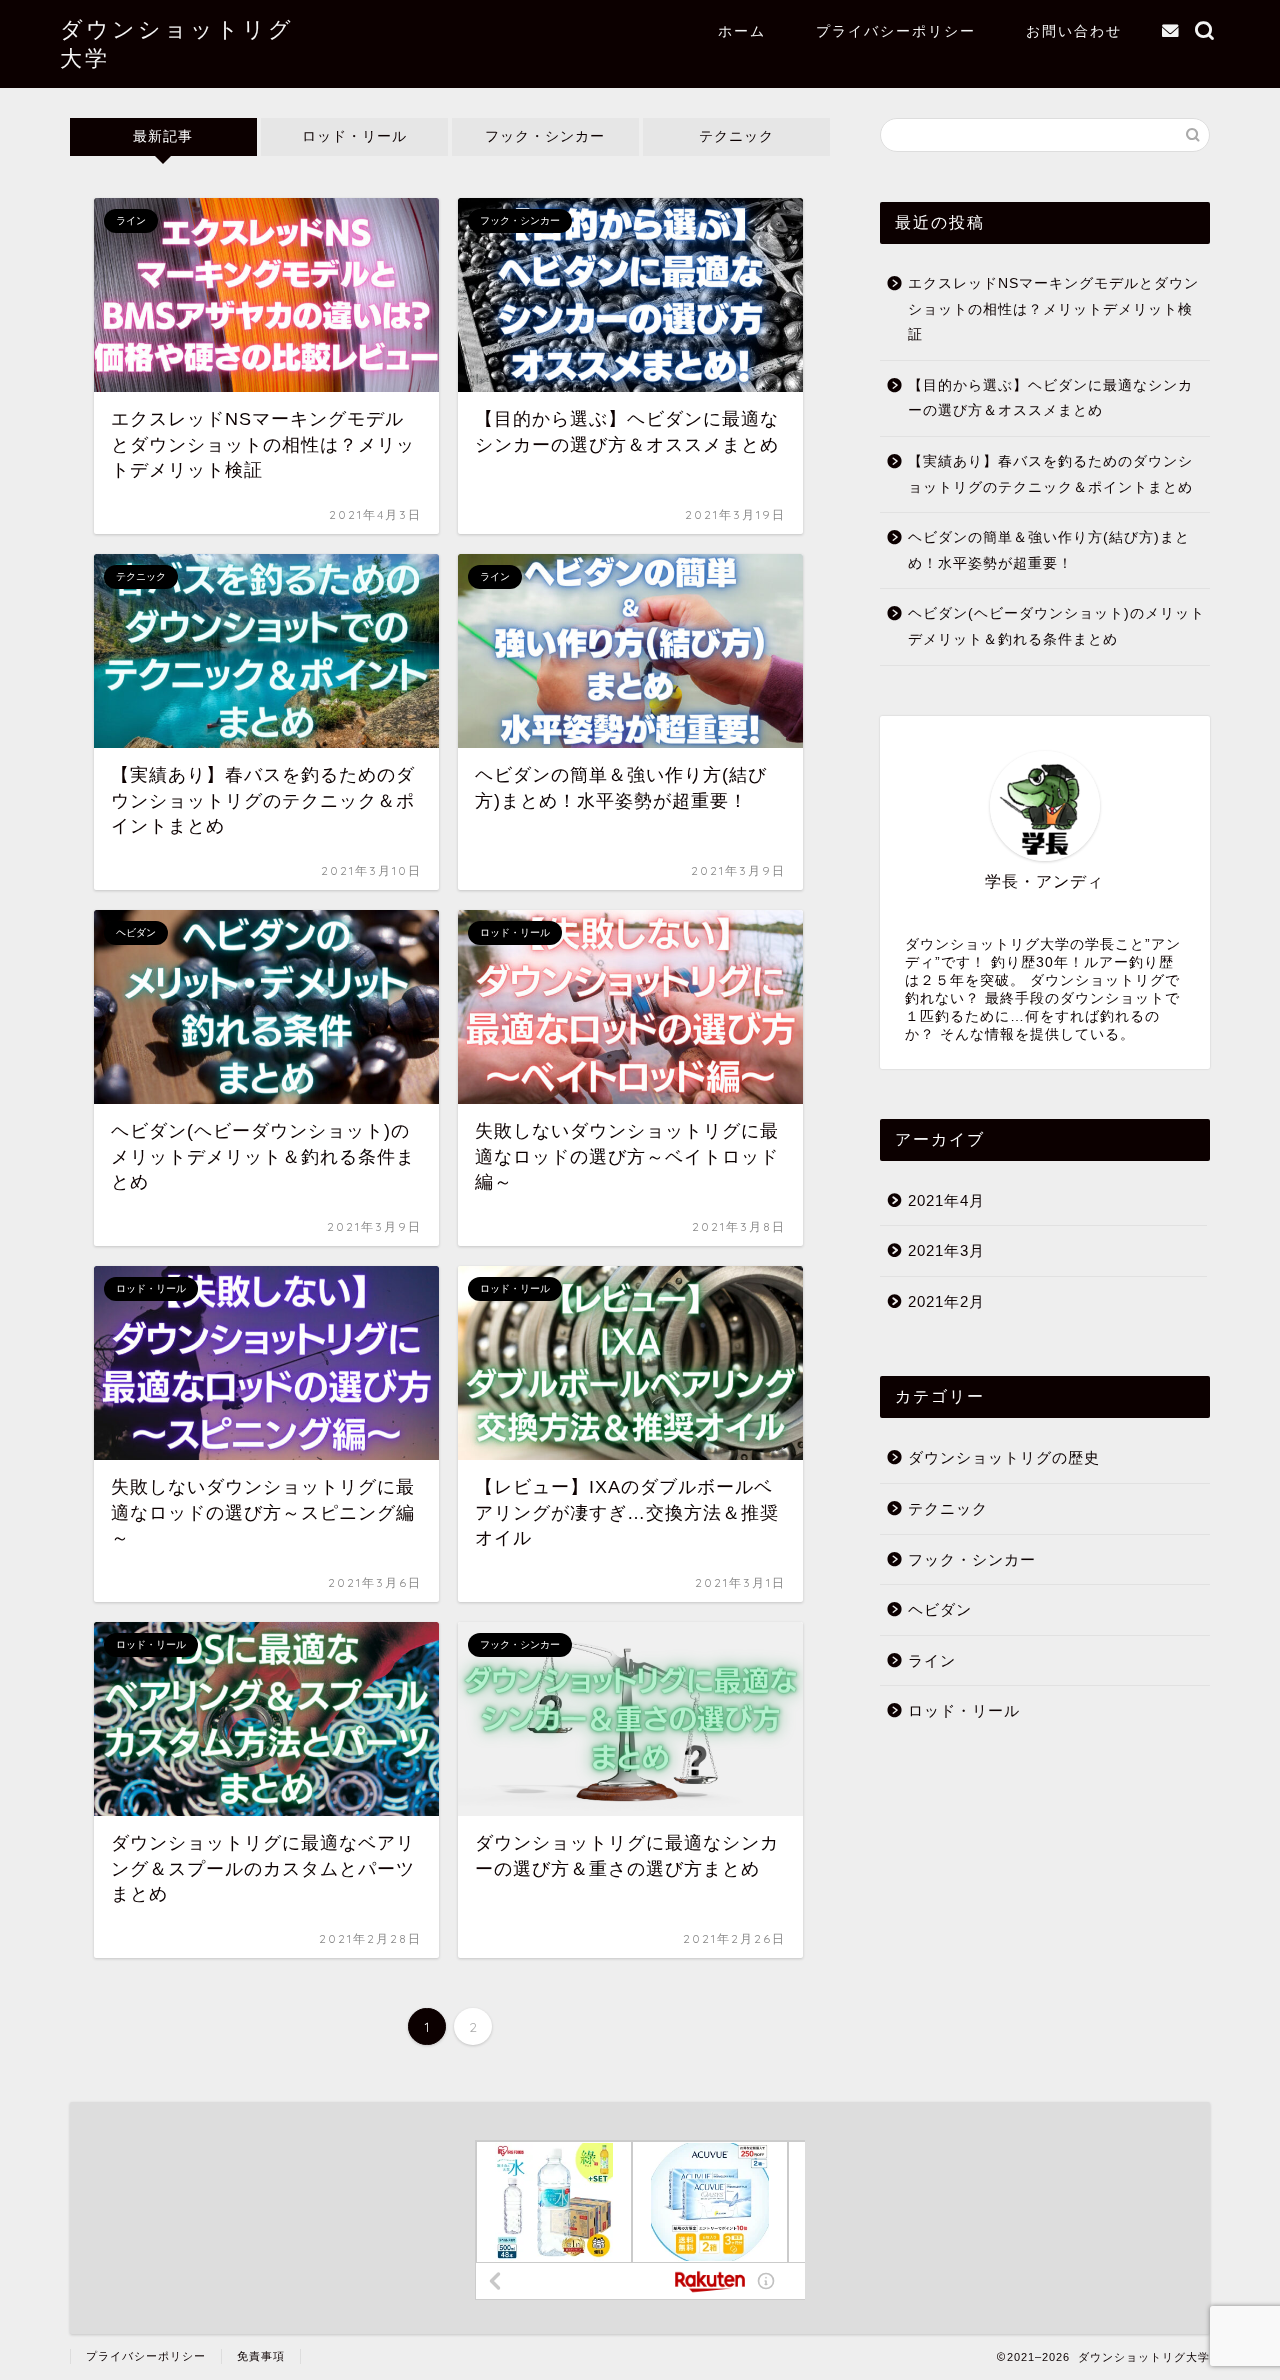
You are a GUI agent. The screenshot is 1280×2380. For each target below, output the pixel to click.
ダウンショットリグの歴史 (1004, 1457)
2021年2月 (946, 1301)
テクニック (736, 136)
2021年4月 (946, 1200)
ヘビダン (940, 1609)
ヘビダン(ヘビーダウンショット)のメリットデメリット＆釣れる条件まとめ (1056, 626)
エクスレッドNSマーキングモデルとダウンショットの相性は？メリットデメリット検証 (1053, 309)
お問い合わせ (1074, 31)
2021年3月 (946, 1250)
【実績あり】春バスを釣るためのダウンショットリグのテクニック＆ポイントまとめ (1050, 474)
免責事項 (261, 2356)
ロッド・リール (354, 136)
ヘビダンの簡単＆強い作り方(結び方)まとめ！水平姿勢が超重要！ (1049, 550)
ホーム (742, 31)
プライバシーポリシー (896, 31)
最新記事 (163, 136)
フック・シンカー (545, 136)
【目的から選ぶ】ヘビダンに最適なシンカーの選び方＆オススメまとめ (1050, 398)
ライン (932, 1660)
